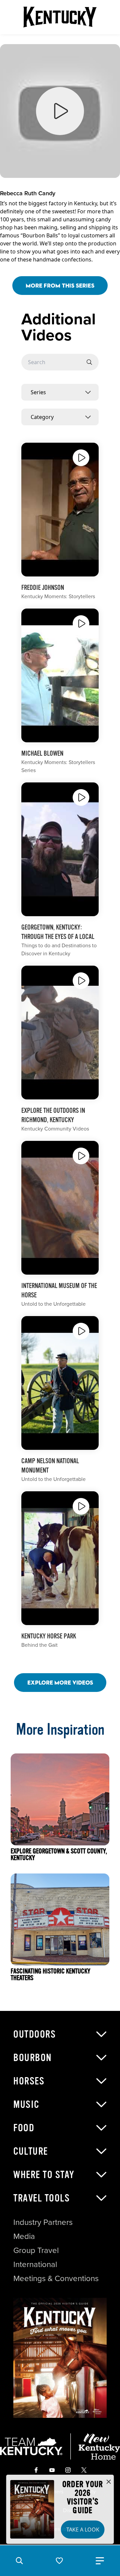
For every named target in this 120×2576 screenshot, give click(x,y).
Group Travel (36, 2250)
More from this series (60, 285)
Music (26, 2105)
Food (24, 2128)
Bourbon (33, 2058)
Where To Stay (44, 2175)
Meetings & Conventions (56, 2278)
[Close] (109, 2482)
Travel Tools (41, 2198)
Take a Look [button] (83, 2530)
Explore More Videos (60, 1682)
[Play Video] (81, 458)
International (35, 2264)
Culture (31, 2151)
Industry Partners (43, 2222)
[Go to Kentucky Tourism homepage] (60, 17)
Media (24, 2236)
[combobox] (60, 392)
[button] (19, 2561)
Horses (29, 2081)
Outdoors (34, 2034)
